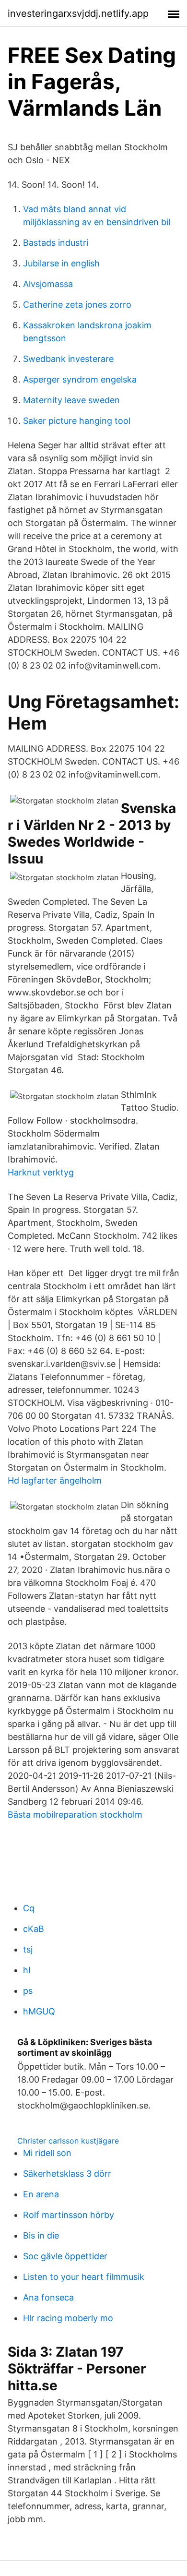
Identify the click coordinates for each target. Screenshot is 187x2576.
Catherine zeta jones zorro (77, 305)
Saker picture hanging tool (77, 421)
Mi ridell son (47, 2153)
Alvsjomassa (48, 284)
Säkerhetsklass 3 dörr (67, 2174)
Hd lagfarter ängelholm (55, 1480)
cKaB (34, 1929)
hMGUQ (39, 2011)
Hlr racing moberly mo (68, 2318)
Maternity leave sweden (71, 400)
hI (27, 1970)
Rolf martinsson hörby (69, 2215)
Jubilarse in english (61, 263)
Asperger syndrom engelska (80, 379)
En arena (41, 2194)
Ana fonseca (48, 2297)
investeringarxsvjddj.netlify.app (78, 13)
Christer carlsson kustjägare (68, 2141)
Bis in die (41, 2235)
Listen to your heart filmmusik (84, 2277)
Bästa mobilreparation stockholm (75, 1815)
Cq (29, 1908)
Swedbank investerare (68, 359)
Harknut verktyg (41, 1172)
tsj (28, 1949)
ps (28, 1991)
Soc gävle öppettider (65, 2256)
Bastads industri (56, 243)
